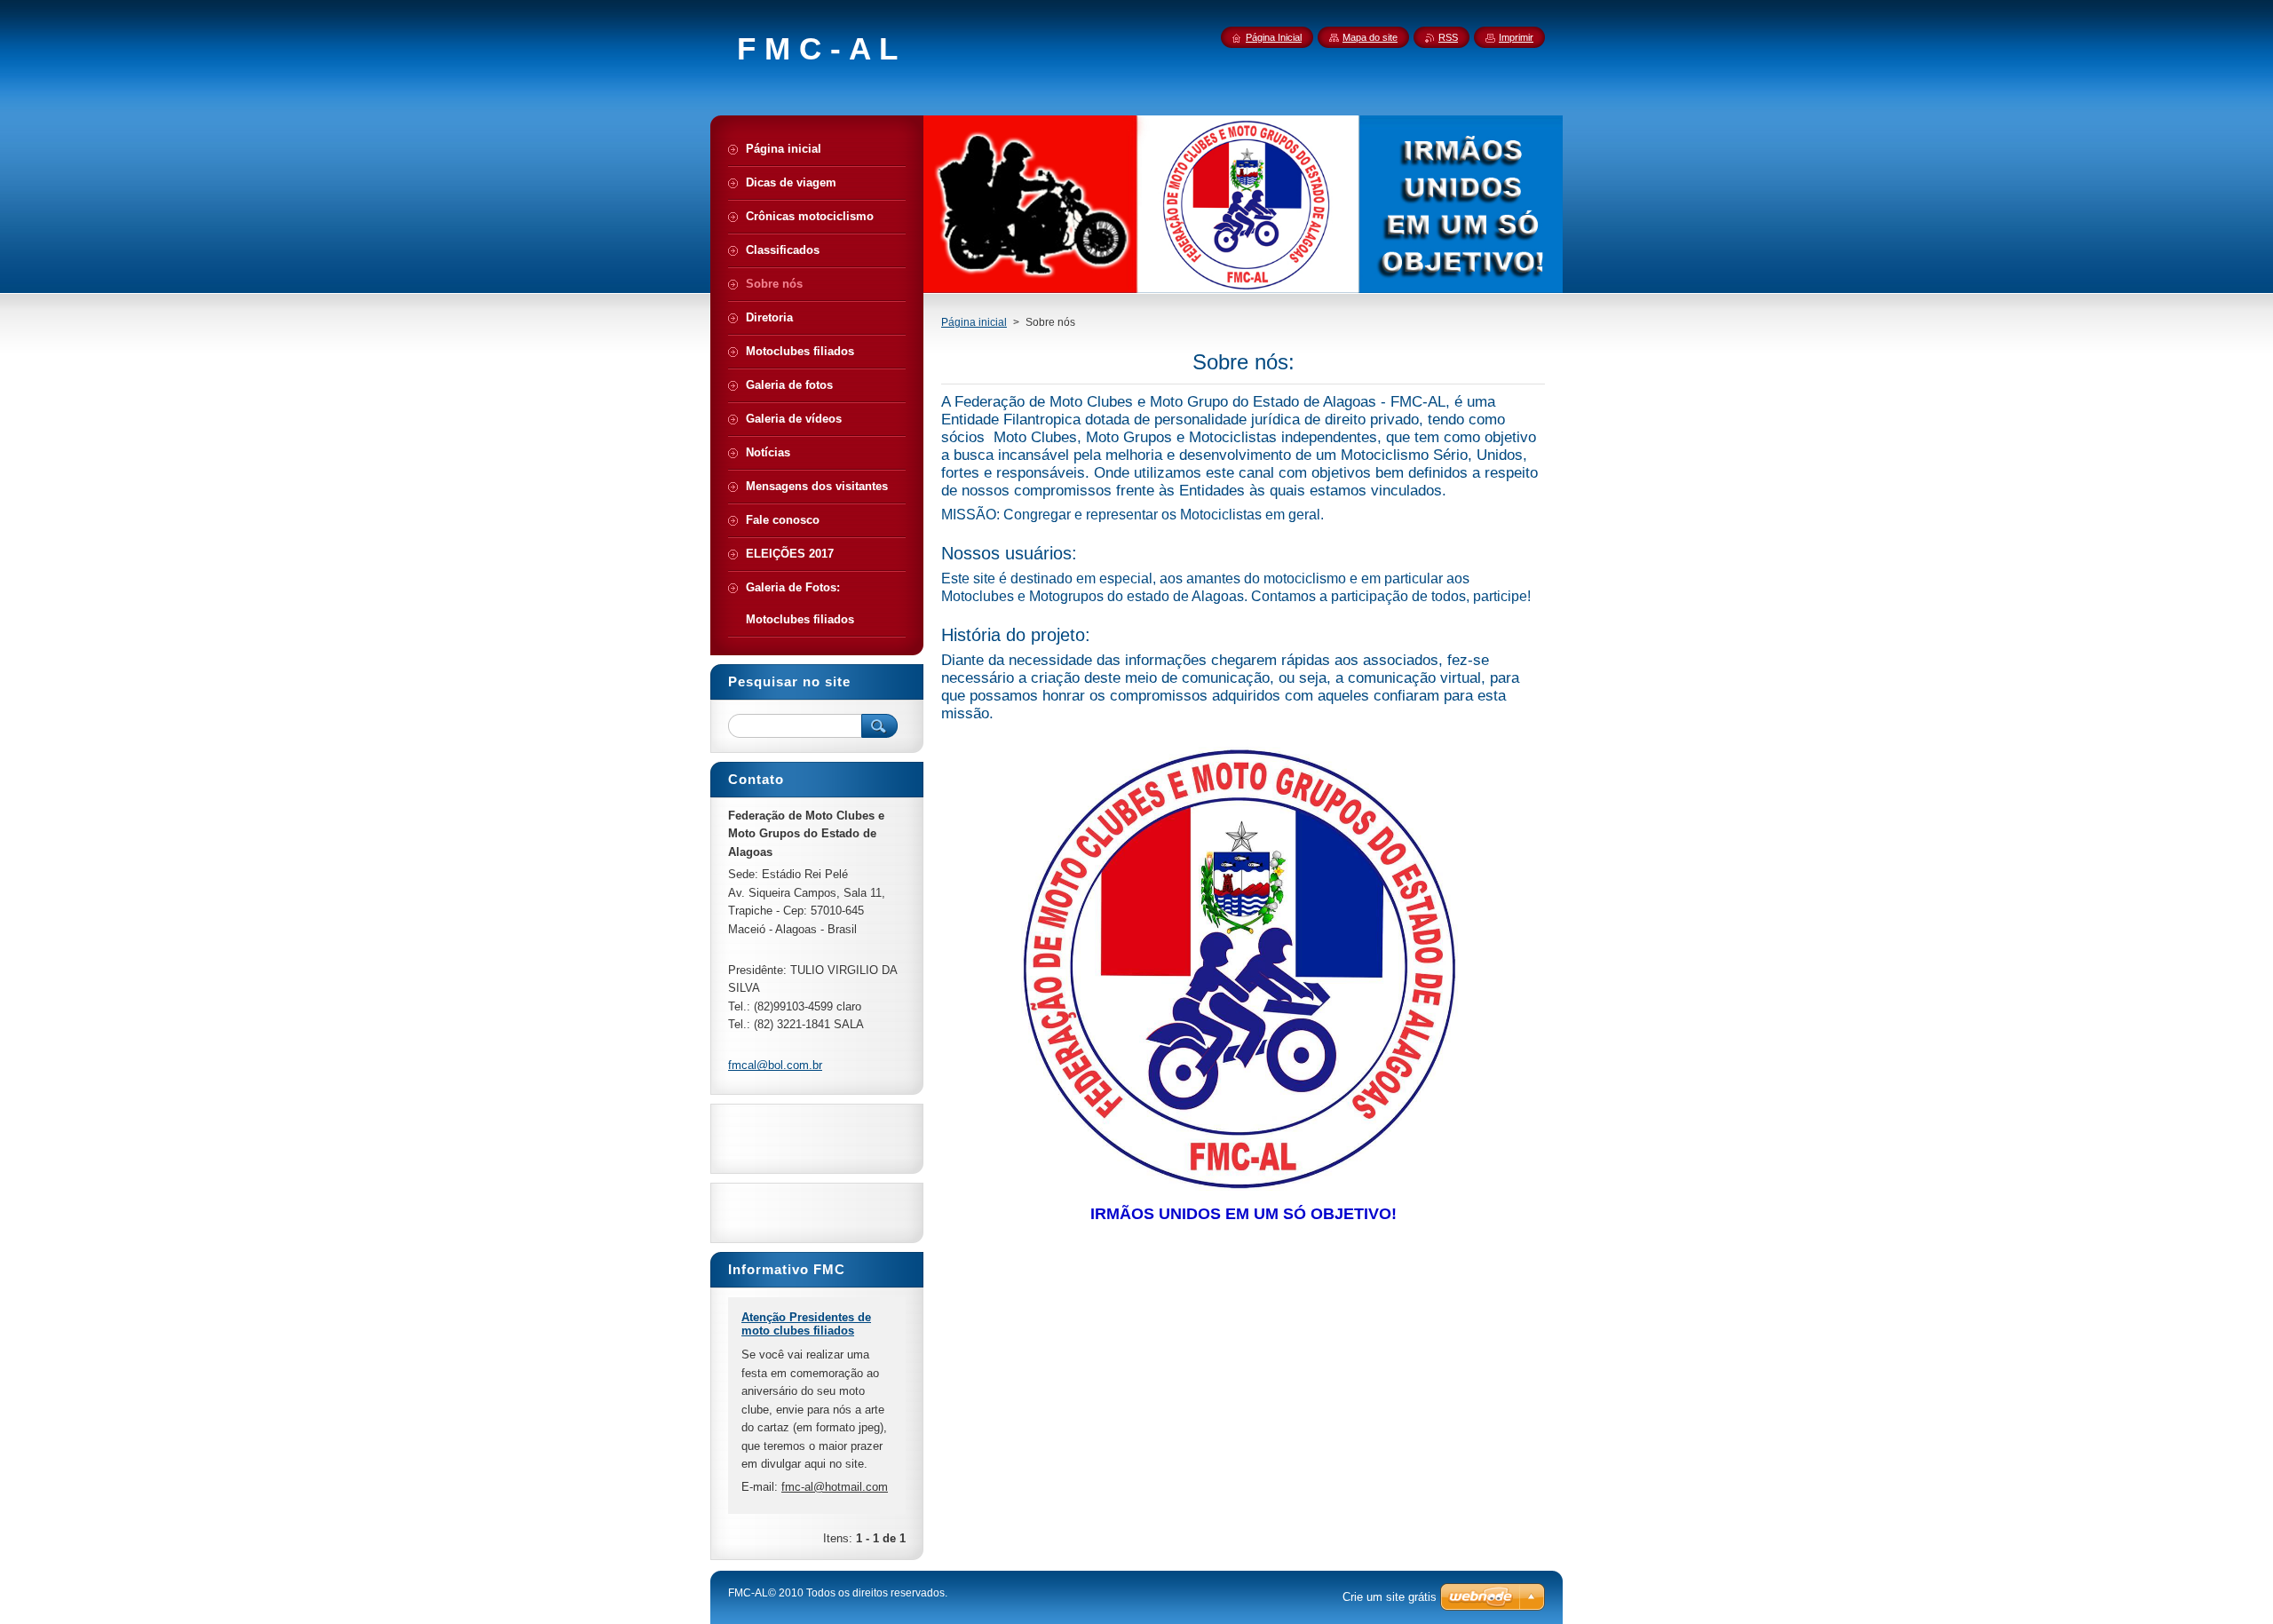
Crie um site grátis (1390, 1597)
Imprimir (1516, 37)
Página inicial (974, 322)
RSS (1448, 37)
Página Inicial (1274, 37)
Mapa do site (1370, 37)
